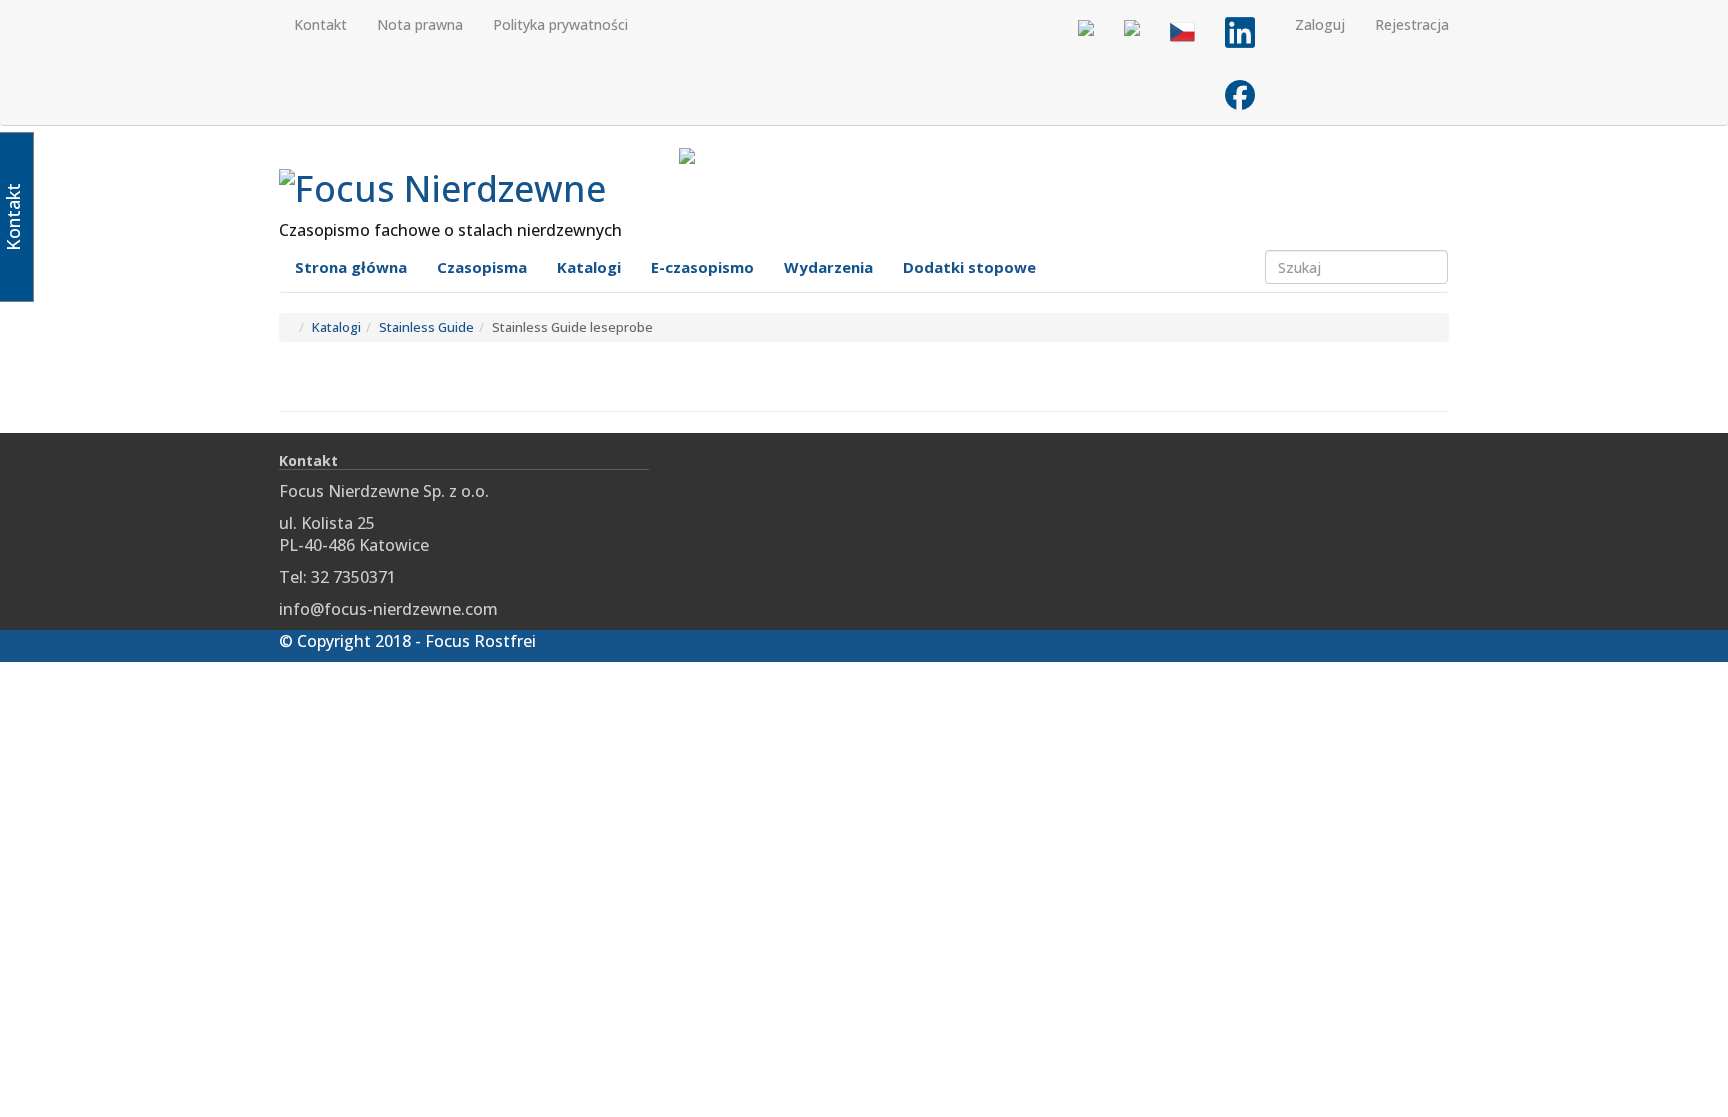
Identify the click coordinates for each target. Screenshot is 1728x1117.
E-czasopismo (702, 267)
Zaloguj (1320, 24)
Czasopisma (482, 267)
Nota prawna (420, 24)
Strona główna (351, 267)
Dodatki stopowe (969, 267)
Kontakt (320, 24)
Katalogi (589, 267)
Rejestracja (1412, 24)
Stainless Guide (426, 327)
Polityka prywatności (560, 24)
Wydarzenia (828, 267)
